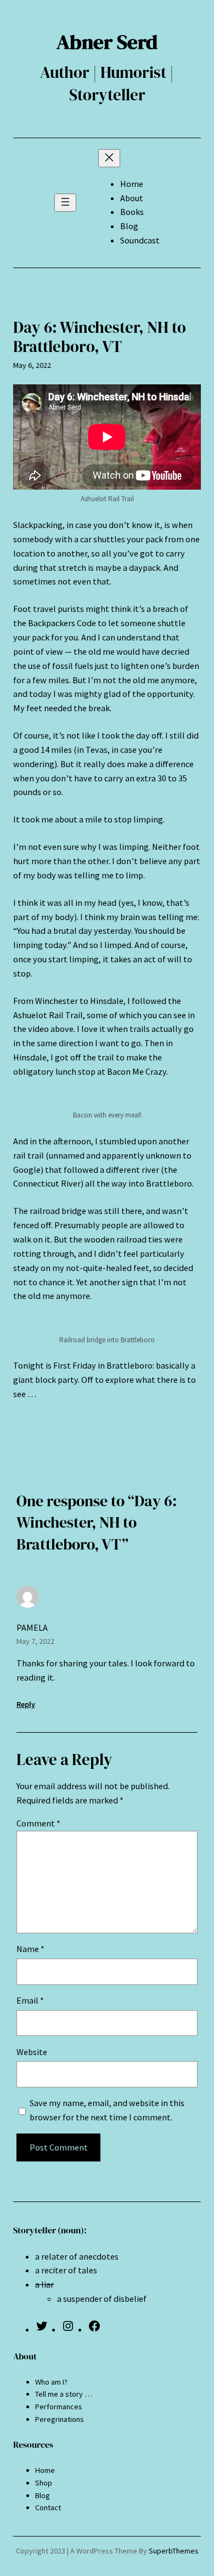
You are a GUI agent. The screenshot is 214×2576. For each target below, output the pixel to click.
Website (32, 2052)
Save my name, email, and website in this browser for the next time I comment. (107, 2110)
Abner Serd (107, 42)
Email (30, 2000)
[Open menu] (65, 203)
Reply (26, 1704)
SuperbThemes (174, 2551)
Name (30, 1949)
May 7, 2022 (35, 1641)
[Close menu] (109, 158)
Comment (38, 1823)
